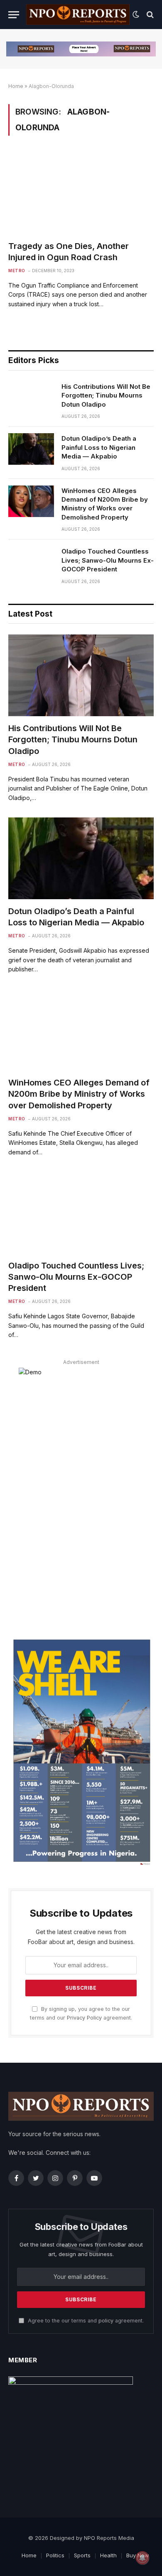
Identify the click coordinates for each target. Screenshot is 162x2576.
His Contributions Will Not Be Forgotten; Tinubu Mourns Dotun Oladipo (106, 395)
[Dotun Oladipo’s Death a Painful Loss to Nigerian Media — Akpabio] (31, 449)
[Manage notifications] (142, 2558)
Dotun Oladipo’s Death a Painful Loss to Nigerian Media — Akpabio (99, 447)
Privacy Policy (84, 2018)
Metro (17, 271)
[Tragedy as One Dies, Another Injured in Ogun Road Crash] (81, 193)
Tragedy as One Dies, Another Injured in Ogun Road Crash (69, 252)
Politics (55, 2555)
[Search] (149, 15)
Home (16, 86)
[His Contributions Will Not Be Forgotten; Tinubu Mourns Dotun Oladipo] (31, 397)
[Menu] (14, 15)
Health (108, 2555)
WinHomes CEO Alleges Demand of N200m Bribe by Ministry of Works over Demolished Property (105, 504)
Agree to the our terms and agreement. (85, 2321)
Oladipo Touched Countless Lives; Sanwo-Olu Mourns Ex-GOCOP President (108, 560)
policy (106, 2321)
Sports (82, 2555)
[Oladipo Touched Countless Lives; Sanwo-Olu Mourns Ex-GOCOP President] (31, 562)
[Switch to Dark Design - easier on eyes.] (136, 15)
